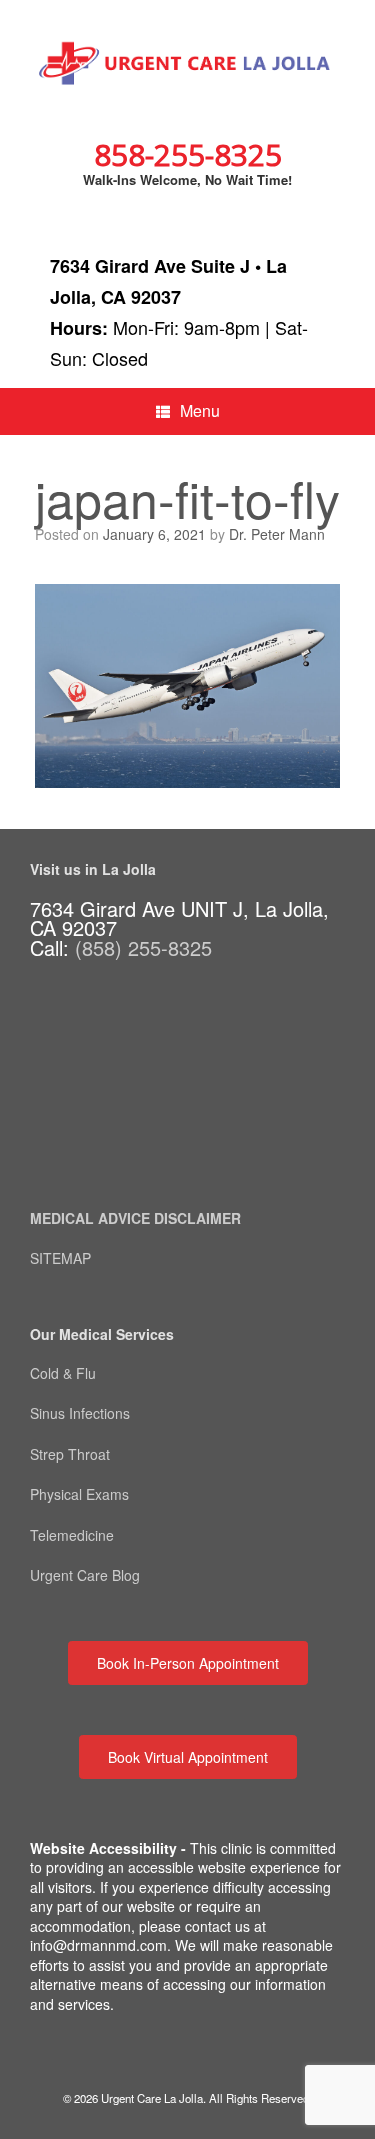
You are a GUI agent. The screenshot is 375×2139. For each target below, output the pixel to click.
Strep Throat (70, 1454)
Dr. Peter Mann (277, 534)
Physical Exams (79, 1494)
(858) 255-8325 (143, 947)
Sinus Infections (80, 1413)
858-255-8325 (188, 154)
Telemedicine (74, 1535)
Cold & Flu (63, 1373)
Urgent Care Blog (85, 1575)
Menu (200, 410)
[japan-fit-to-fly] (187, 781)
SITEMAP (60, 1258)
